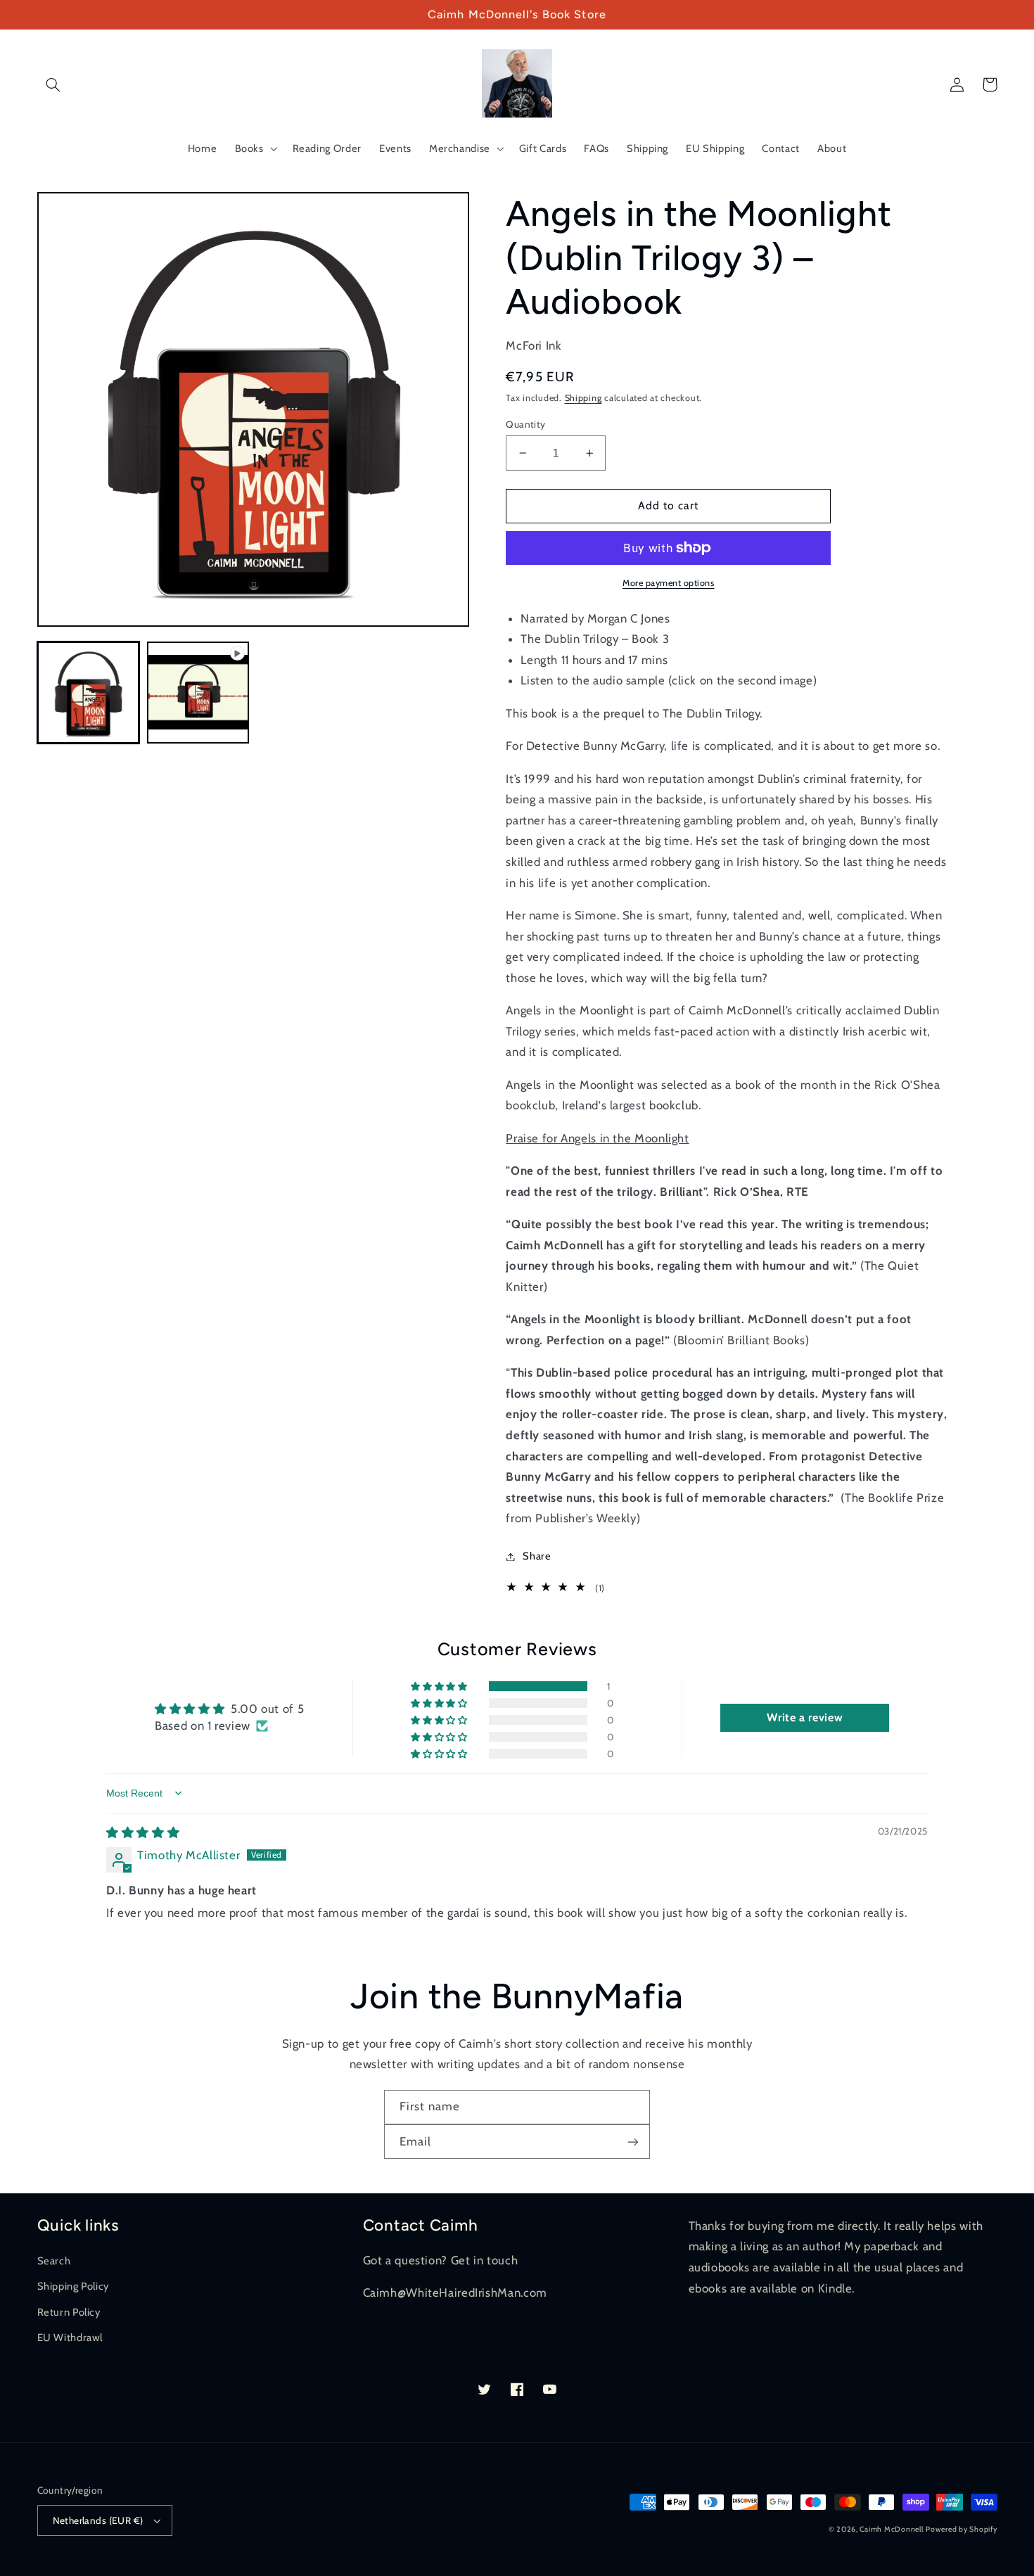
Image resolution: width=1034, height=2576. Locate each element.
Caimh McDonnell (891, 2529)
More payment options (669, 583)
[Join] (633, 2142)
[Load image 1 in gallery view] (89, 693)
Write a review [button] (805, 1717)
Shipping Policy (73, 2286)
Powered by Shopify (961, 2529)
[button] (53, 84)
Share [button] (537, 1556)
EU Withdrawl (70, 2338)
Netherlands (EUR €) (98, 2520)
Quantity (525, 424)
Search (54, 2261)
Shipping (583, 398)
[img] (143, 1832)
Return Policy (69, 2312)
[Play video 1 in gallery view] (198, 693)
